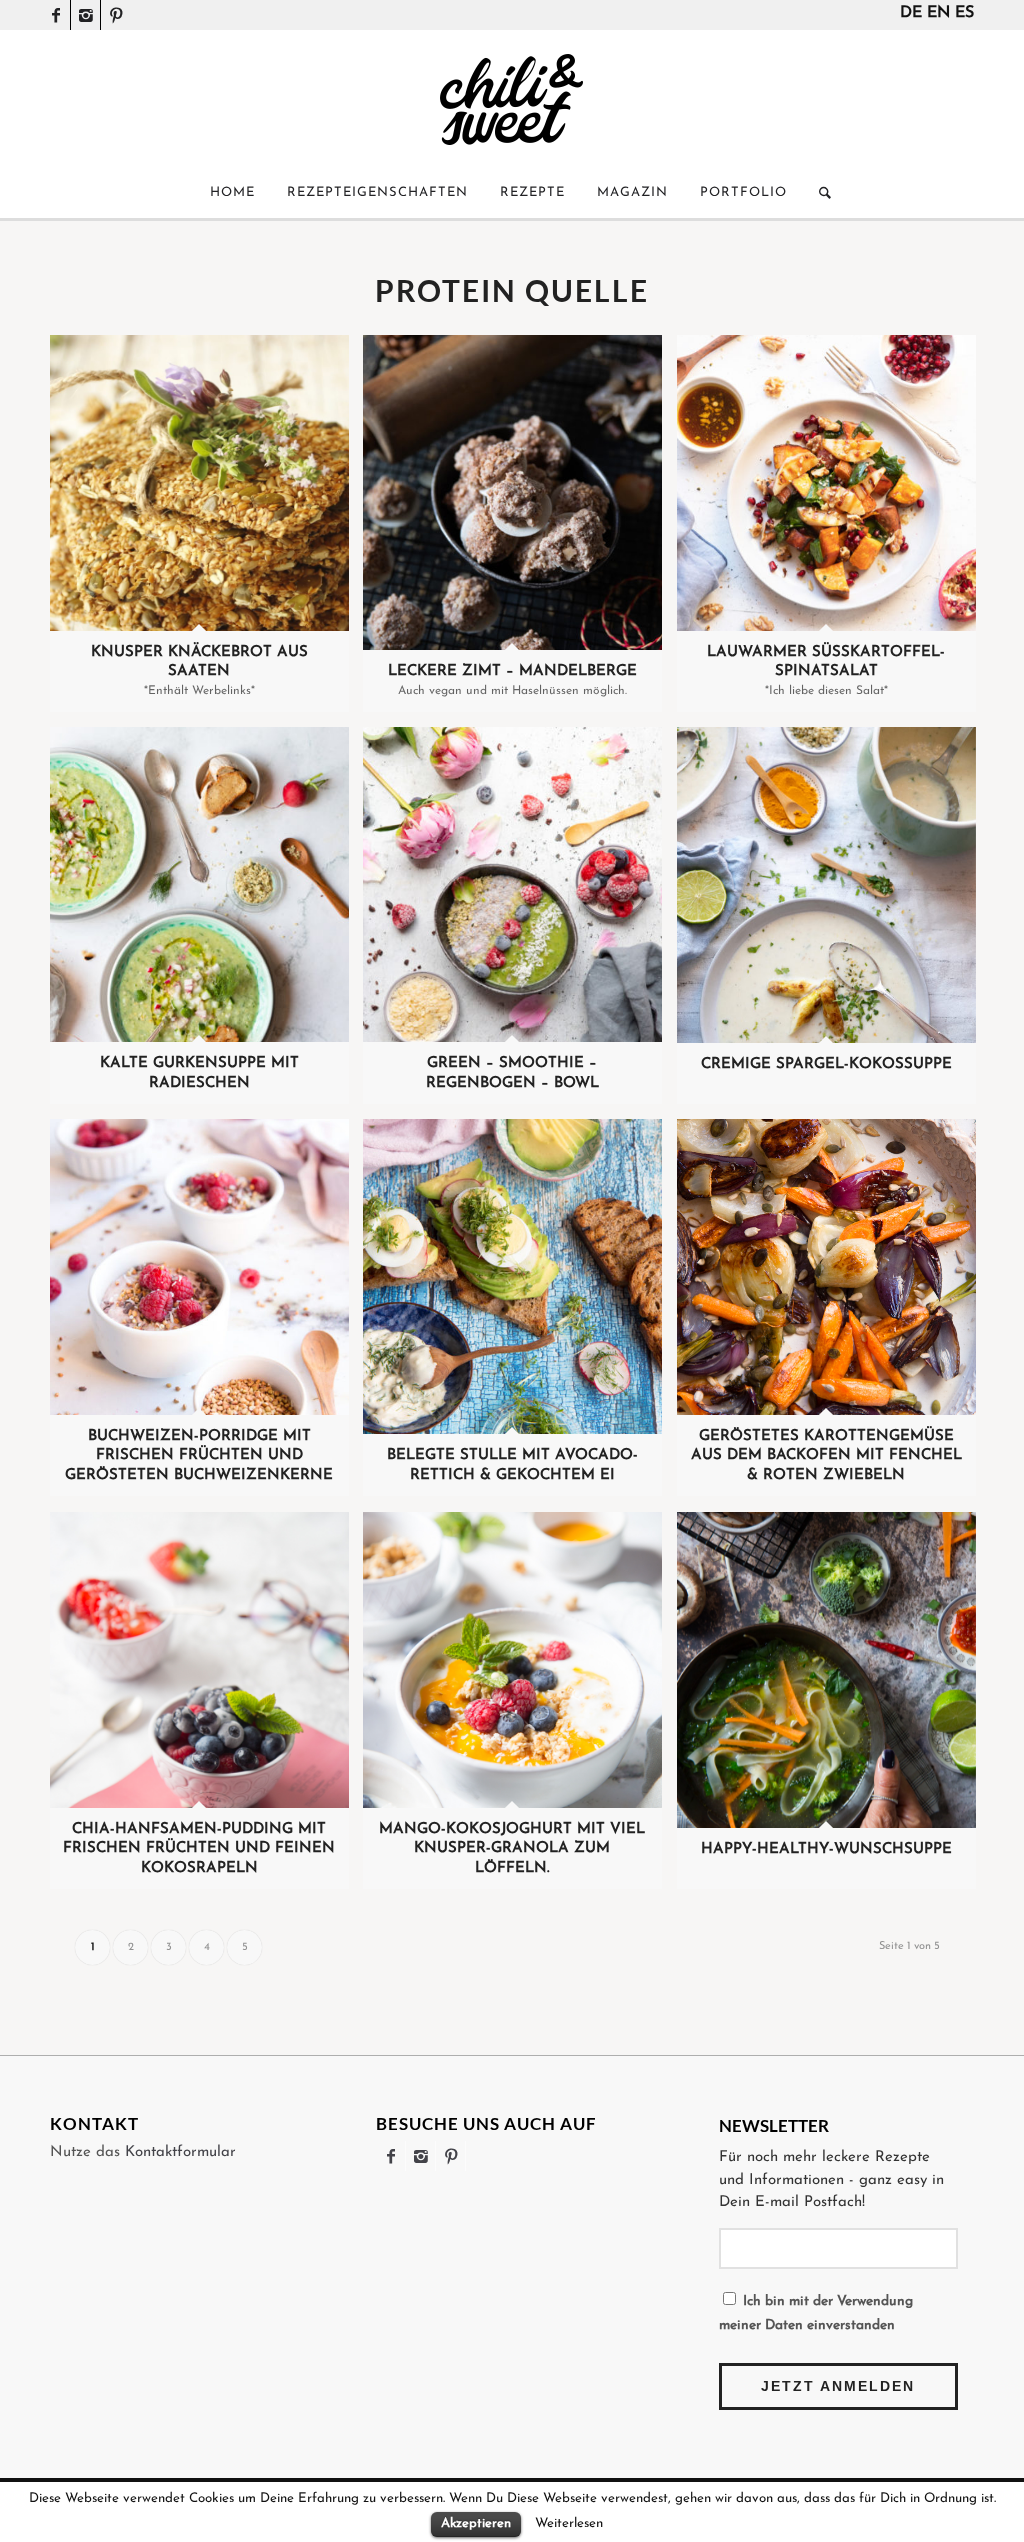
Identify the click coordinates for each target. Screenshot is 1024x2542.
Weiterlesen (569, 2523)
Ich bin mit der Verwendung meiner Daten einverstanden (816, 2314)
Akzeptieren (476, 2523)
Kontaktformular (180, 2152)
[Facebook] (55, 15)
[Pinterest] (116, 15)
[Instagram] (85, 15)
